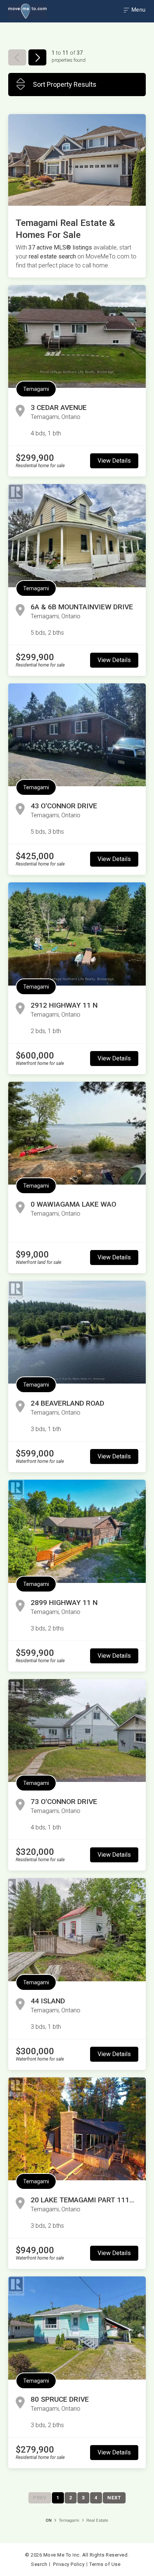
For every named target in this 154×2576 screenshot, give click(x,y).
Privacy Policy (69, 2564)
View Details (114, 461)
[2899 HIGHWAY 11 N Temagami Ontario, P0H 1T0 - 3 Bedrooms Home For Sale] (77, 1531)
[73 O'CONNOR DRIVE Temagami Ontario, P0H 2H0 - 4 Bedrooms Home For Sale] (77, 1730)
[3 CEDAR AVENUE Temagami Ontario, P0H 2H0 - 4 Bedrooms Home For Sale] (77, 336)
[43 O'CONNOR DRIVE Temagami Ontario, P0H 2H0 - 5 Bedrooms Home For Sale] (77, 735)
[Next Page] (37, 57)
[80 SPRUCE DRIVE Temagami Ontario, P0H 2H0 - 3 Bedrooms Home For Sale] (77, 2328)
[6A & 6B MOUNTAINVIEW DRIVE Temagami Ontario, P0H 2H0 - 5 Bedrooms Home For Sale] (77, 535)
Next (114, 2498)
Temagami (36, 389)
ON (49, 2520)
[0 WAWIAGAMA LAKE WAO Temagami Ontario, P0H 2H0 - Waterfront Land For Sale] (77, 1133)
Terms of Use (105, 2564)
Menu (138, 10)
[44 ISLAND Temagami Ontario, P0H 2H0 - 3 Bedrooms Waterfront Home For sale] (77, 1929)
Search (39, 2564)
